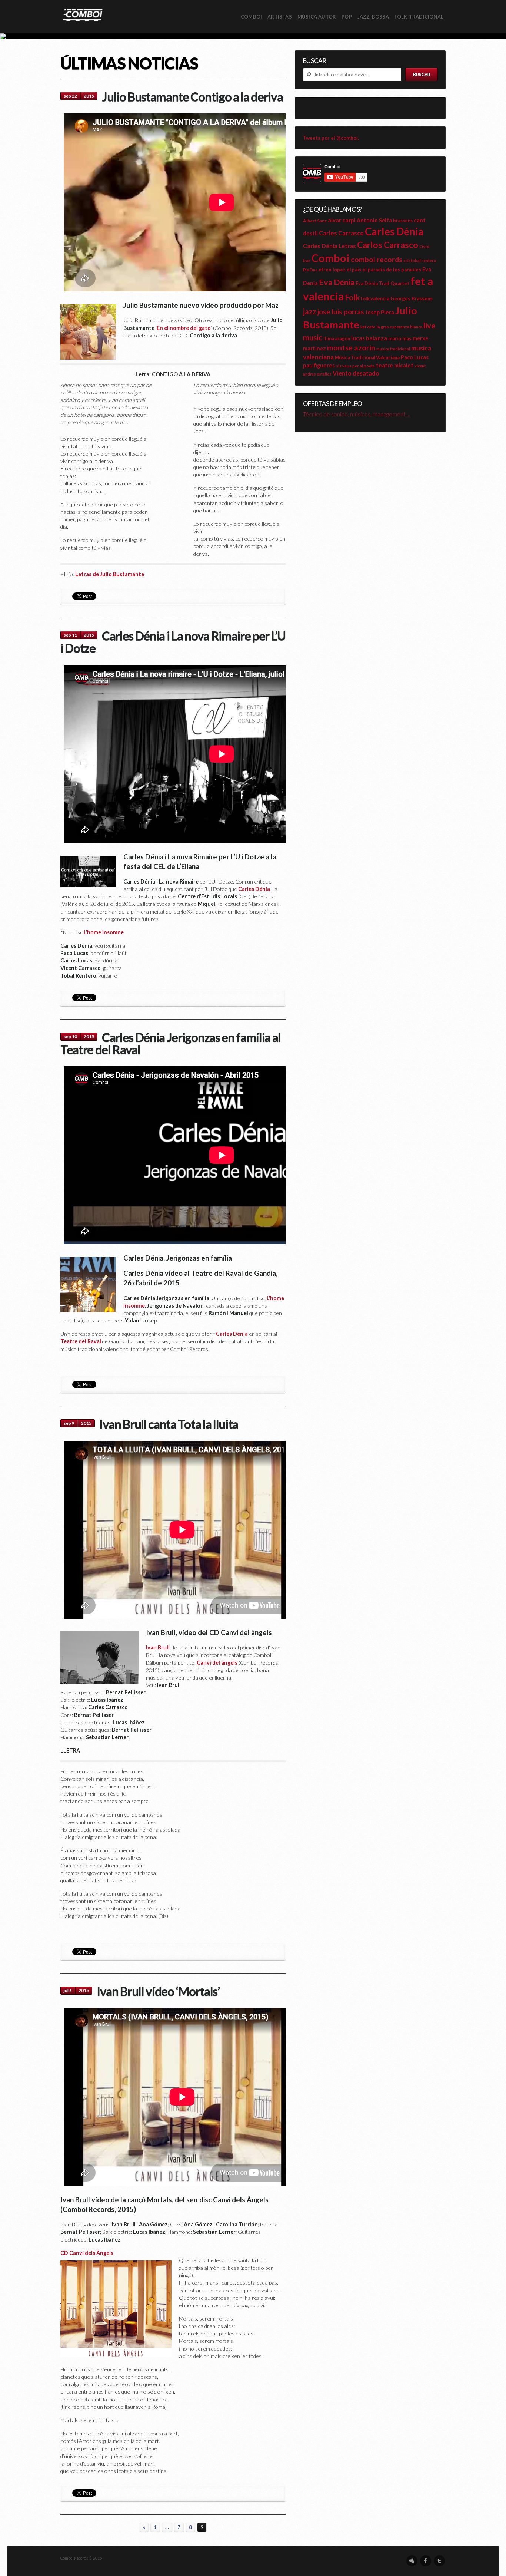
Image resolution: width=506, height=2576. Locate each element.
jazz (310, 311)
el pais (354, 270)
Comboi (331, 258)
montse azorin (351, 348)
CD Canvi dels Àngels (87, 2253)
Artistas (280, 17)
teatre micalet (395, 365)
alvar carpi (342, 220)
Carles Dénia (254, 889)
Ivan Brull (158, 1647)
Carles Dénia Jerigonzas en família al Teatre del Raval (171, 1043)
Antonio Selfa (374, 220)
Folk (352, 297)
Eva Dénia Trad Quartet (382, 283)
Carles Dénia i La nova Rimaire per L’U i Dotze (173, 642)
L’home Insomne (104, 932)
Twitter (439, 2561)
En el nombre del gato (184, 328)
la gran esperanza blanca (400, 327)
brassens (403, 221)
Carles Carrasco (341, 233)
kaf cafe (368, 327)
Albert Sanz (315, 221)
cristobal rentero (420, 260)
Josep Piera (380, 312)
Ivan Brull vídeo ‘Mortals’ (158, 1991)
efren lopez (332, 270)
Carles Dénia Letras (329, 246)
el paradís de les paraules (392, 270)
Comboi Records (253, 36)
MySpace (412, 2561)
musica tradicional (393, 349)
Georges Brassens (412, 298)
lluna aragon (337, 339)
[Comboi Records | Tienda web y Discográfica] (83, 14)
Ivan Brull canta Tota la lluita (169, 1424)
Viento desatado (356, 373)
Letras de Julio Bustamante (110, 574)
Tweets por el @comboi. (331, 138)
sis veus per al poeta (355, 366)
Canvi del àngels (217, 1663)
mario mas (400, 338)
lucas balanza (369, 338)
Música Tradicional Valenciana (367, 358)
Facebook (426, 2561)
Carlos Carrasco (388, 245)
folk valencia (375, 299)
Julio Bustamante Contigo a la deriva (192, 96)
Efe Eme (310, 270)
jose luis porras (341, 312)
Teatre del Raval (81, 1341)
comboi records (377, 259)
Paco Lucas (415, 357)
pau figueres (319, 365)
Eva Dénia (337, 282)
